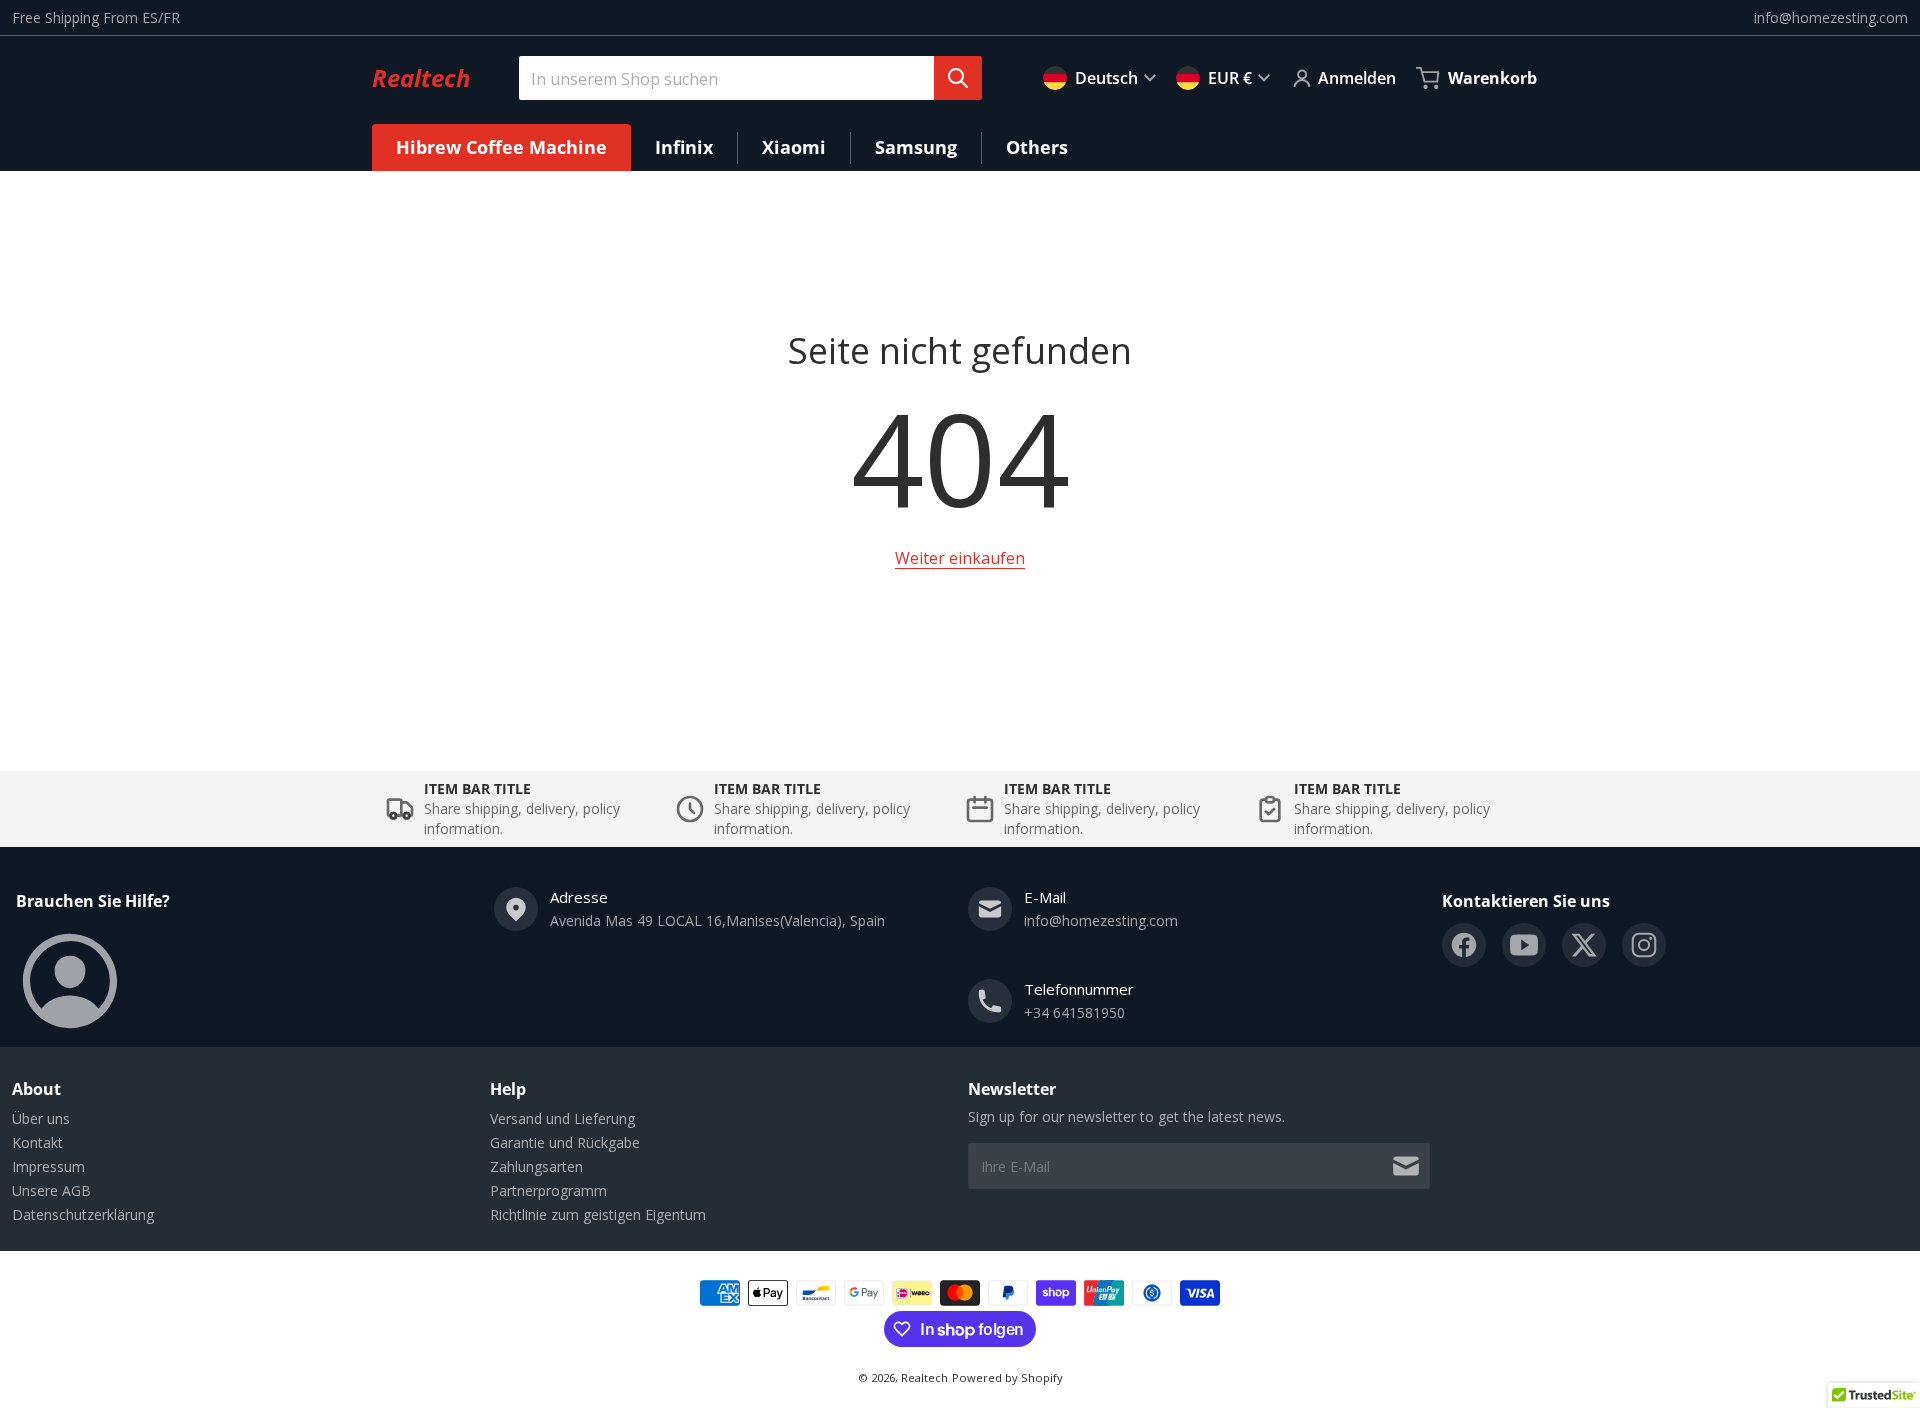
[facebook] (1464, 945)
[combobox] (742, 78)
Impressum (48, 1166)
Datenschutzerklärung (83, 1214)
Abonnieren (1406, 1166)
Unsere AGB (51, 1190)
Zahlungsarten (536, 1166)
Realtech (924, 1377)
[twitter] (1584, 945)
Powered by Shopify (1007, 1377)
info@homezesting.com (1831, 17)
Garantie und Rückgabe (565, 1142)
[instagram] (1644, 945)
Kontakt (37, 1142)
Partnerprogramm (548, 1190)
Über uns (41, 1118)
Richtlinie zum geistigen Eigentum (598, 1214)
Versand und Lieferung (562, 1118)
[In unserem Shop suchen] (958, 78)
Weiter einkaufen (960, 558)
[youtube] (1524, 945)
